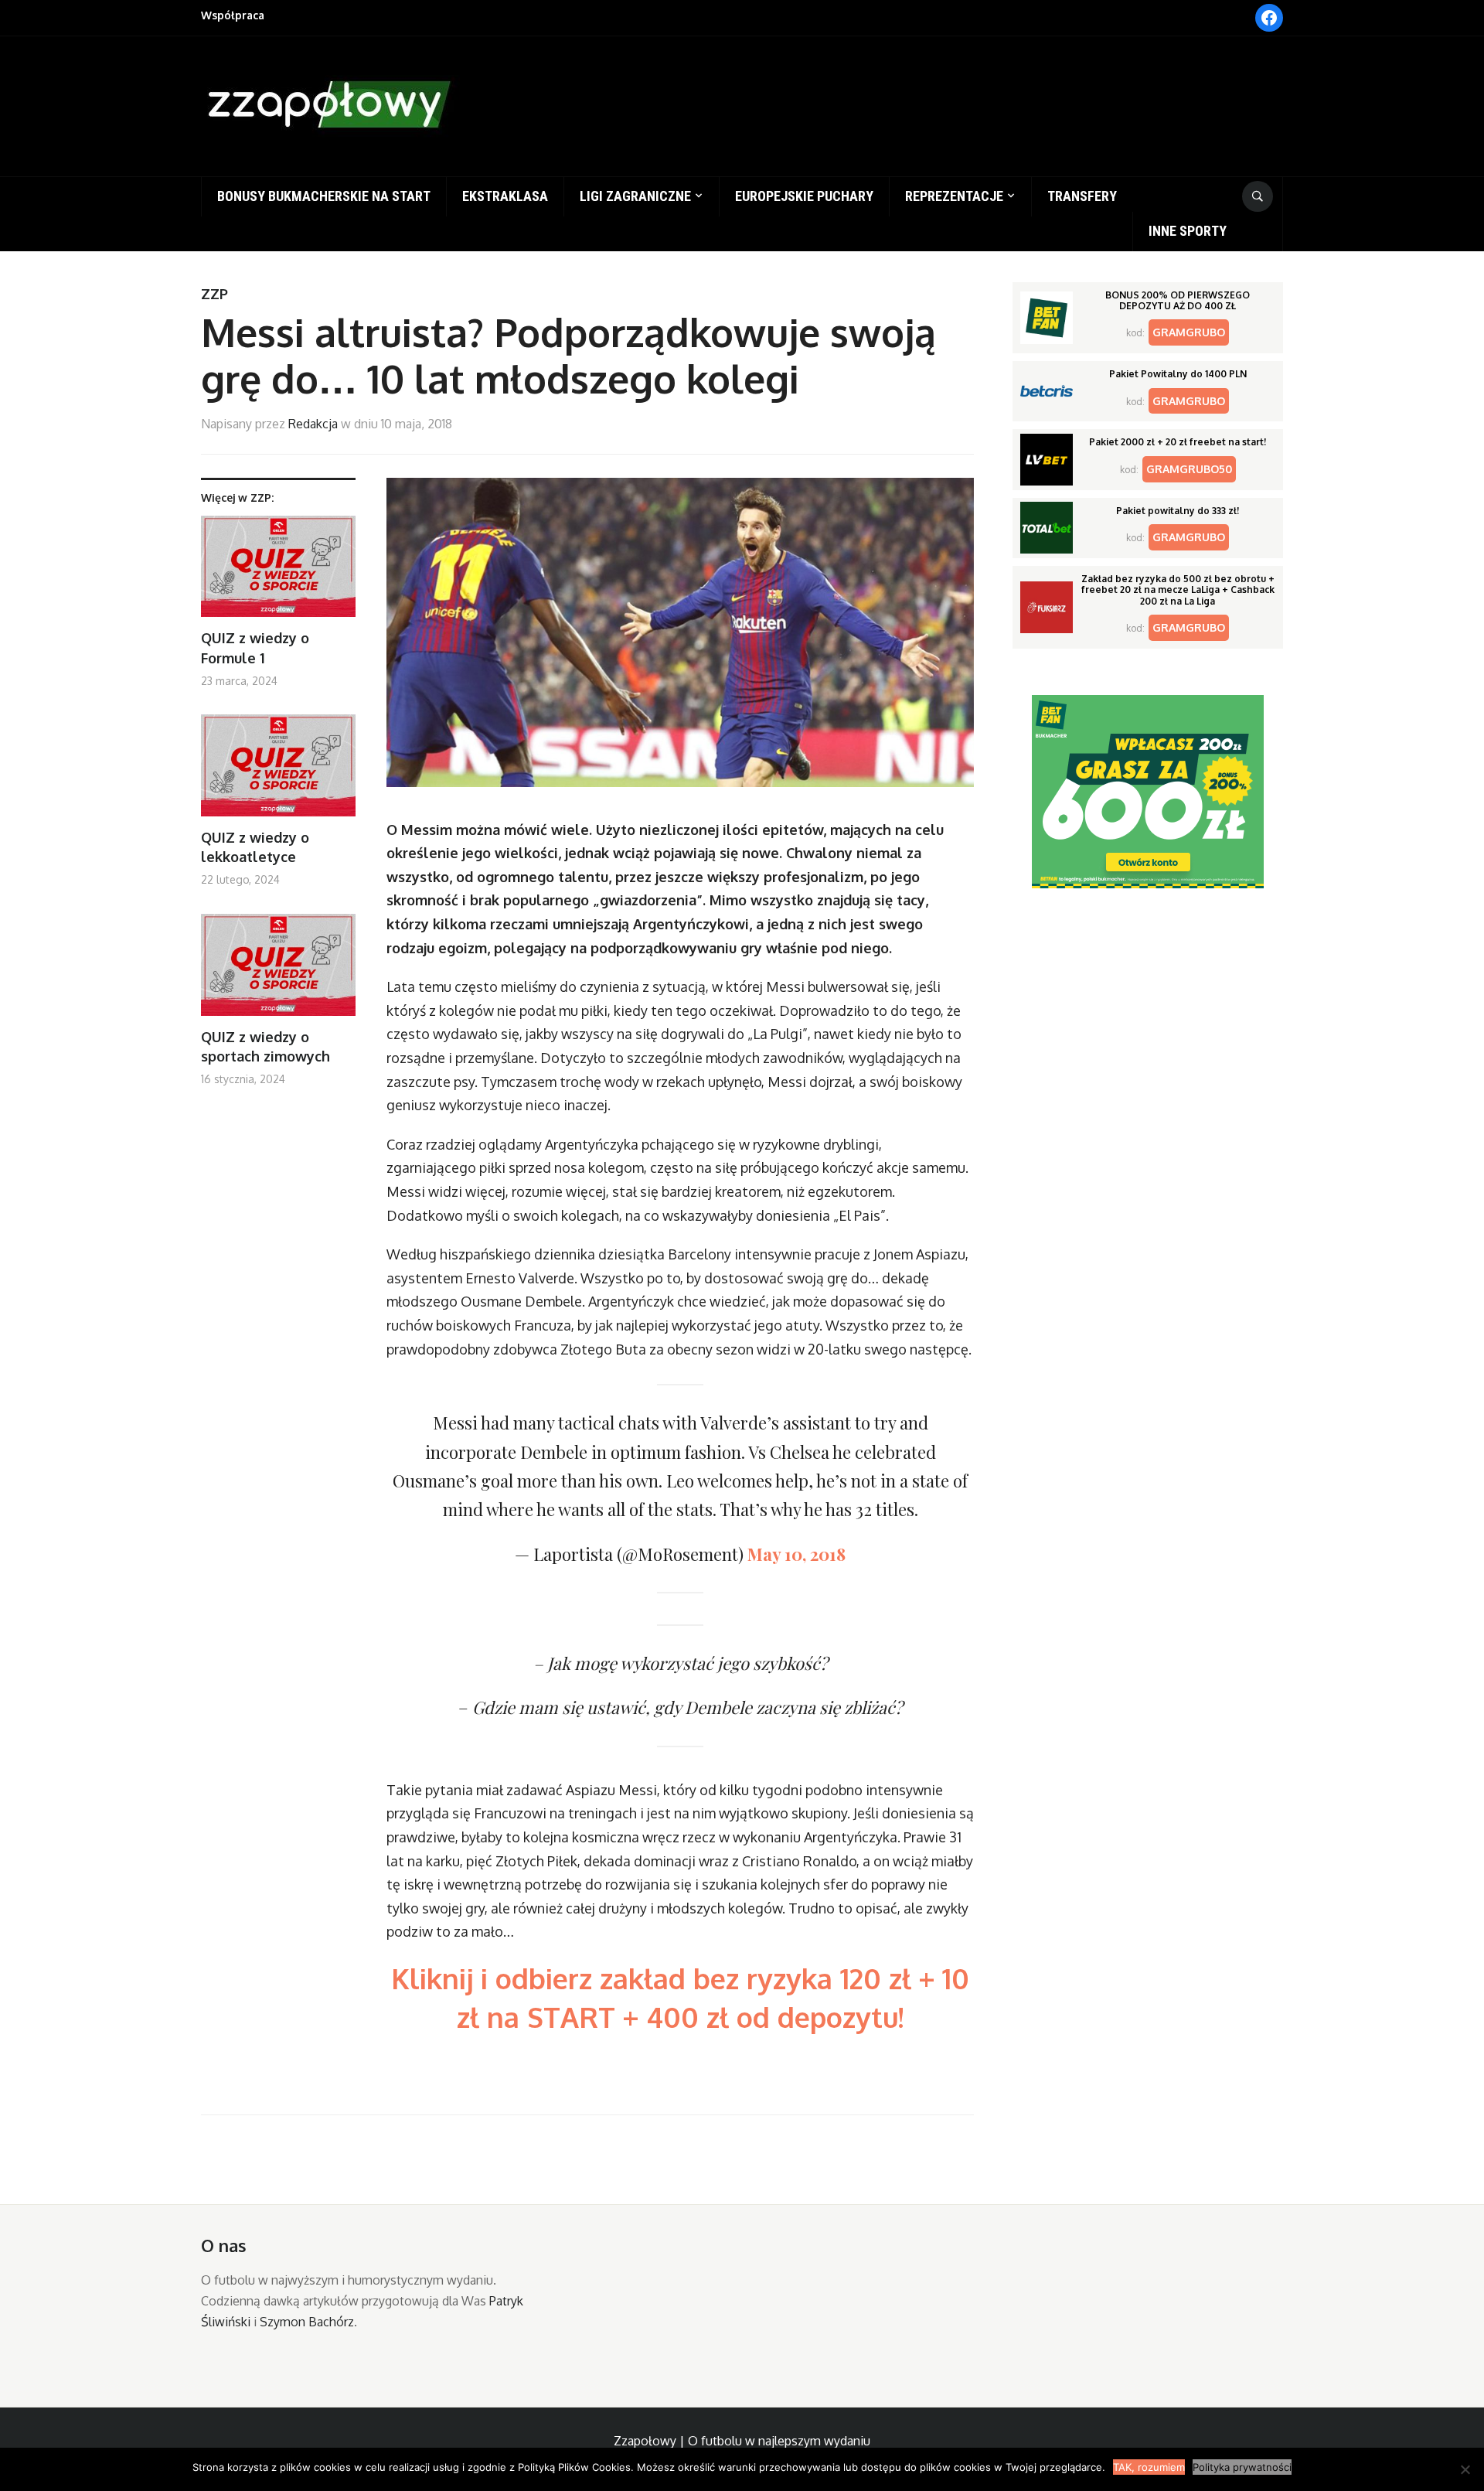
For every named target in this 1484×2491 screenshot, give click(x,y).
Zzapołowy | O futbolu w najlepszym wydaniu (742, 2441)
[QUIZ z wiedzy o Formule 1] (278, 572)
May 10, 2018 (796, 1554)
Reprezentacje (954, 196)
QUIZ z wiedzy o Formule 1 (255, 647)
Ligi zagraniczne (635, 196)
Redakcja (313, 424)
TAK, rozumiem (1149, 2467)
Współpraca (233, 15)
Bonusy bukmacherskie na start (324, 196)
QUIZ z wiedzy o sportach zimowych (265, 1046)
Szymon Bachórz (307, 2322)
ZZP (214, 294)
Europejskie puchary (804, 196)
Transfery (1082, 196)
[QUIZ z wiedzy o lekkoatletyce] (278, 771)
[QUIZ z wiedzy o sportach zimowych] (278, 971)
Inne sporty (1188, 231)
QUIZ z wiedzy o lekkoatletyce (255, 847)
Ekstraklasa (505, 196)
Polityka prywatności (1242, 2467)
